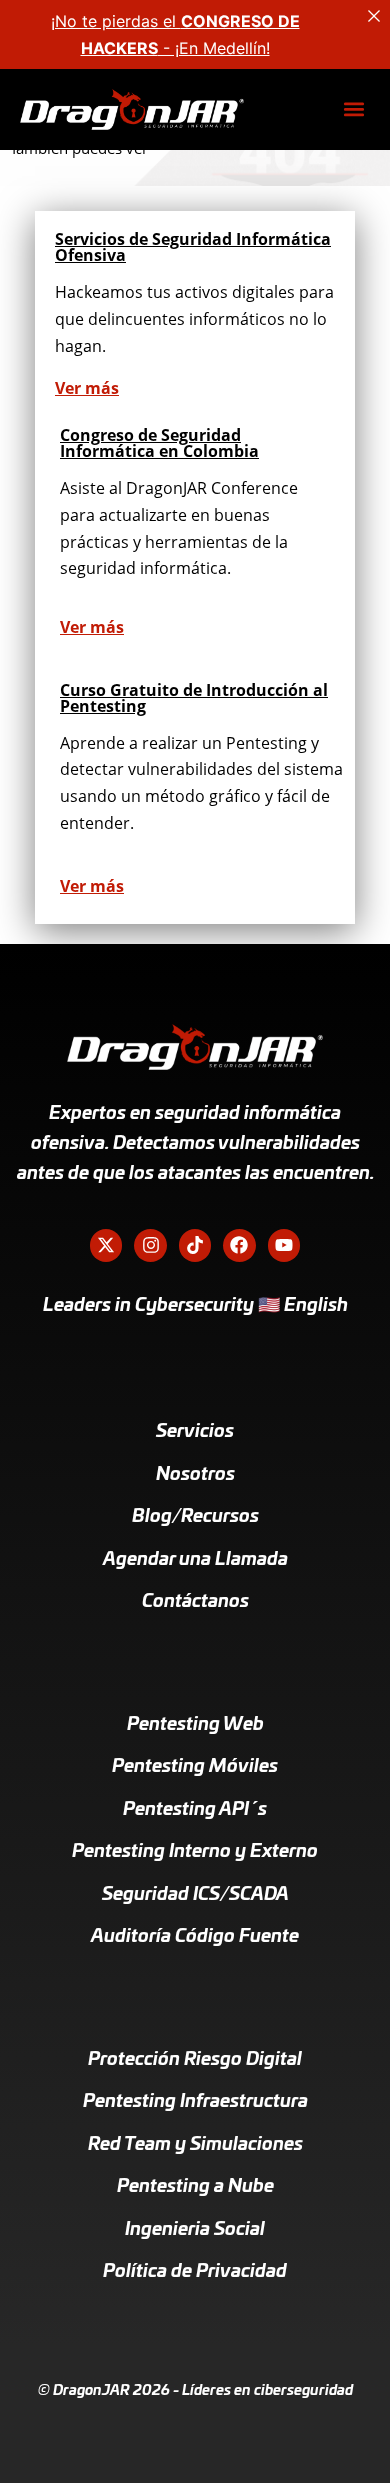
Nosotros (195, 1475)
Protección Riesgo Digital (195, 2060)
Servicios (195, 1432)
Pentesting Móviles (195, 1767)
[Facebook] (239, 1245)
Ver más (87, 388)
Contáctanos (195, 1602)
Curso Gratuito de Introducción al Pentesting (194, 698)
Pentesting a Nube (195, 2187)
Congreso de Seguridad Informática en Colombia (159, 443)
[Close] (374, 16)
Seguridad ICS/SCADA (195, 1895)
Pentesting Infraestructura (195, 2102)
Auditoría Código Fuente (195, 1937)
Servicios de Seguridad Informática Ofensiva (193, 247)
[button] (353, 109)
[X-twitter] (106, 1245)
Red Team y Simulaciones (195, 2145)
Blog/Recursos (195, 1517)
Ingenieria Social (195, 2230)
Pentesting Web (195, 1725)
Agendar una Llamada (195, 1560)
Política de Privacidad (195, 2272)
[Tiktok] (195, 1245)
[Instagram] (150, 1245)
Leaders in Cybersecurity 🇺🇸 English (195, 1306)
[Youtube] (284, 1245)
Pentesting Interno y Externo (195, 1852)
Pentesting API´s (195, 1810)
